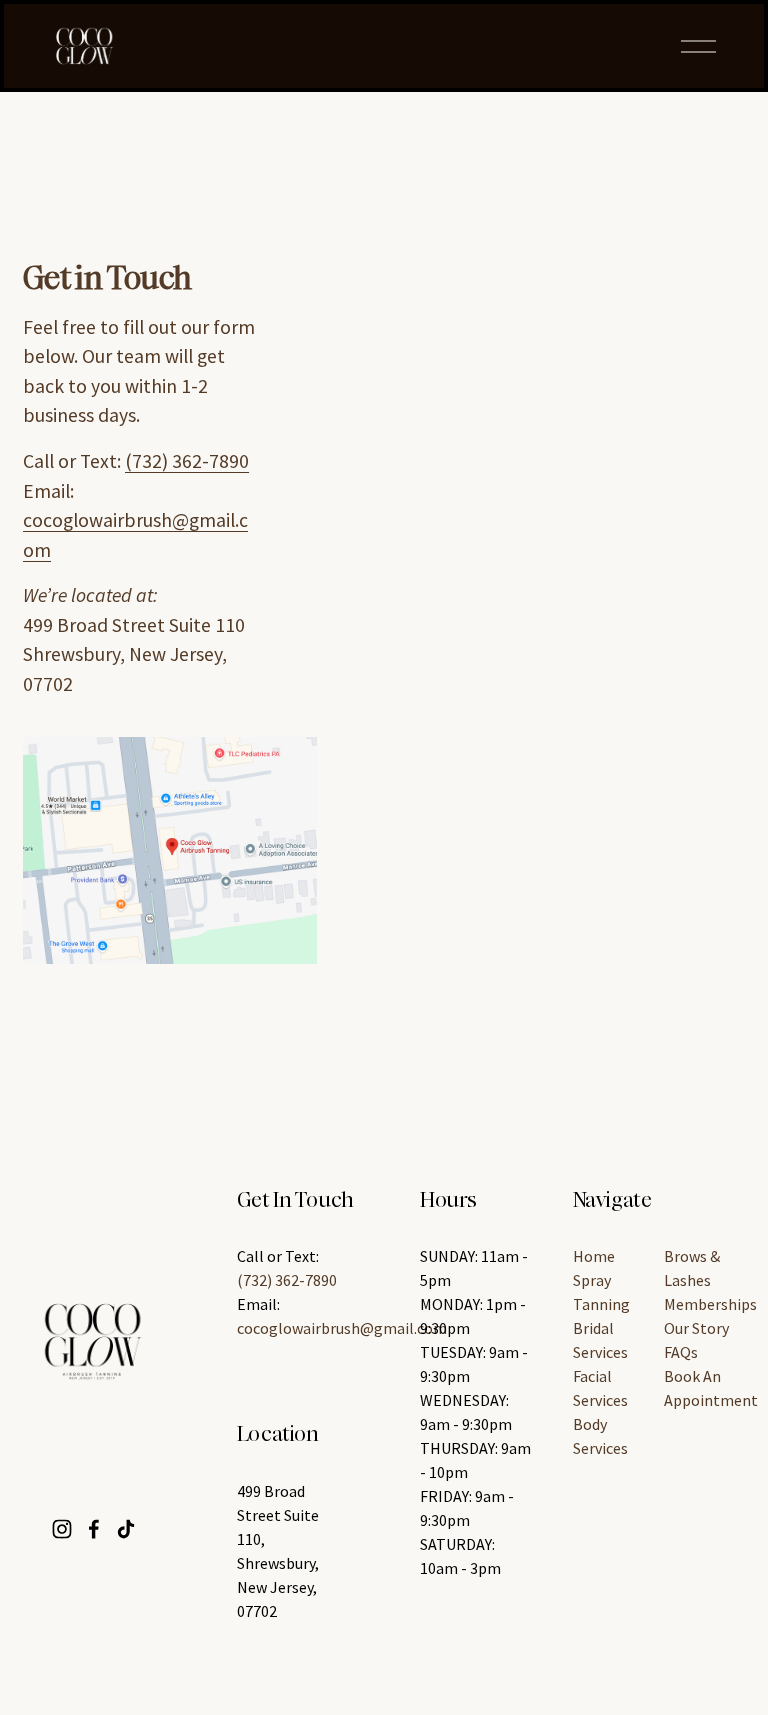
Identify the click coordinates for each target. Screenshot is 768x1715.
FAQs (681, 1352)
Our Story (696, 1328)
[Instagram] (62, 1529)
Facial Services (600, 1388)
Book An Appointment (711, 1388)
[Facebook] (94, 1529)
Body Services (600, 1436)
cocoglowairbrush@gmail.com (342, 1328)
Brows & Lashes (692, 1268)
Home (594, 1256)
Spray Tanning (601, 1292)
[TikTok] (126, 1529)
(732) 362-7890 (187, 461)
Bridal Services (600, 1340)
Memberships (710, 1304)
